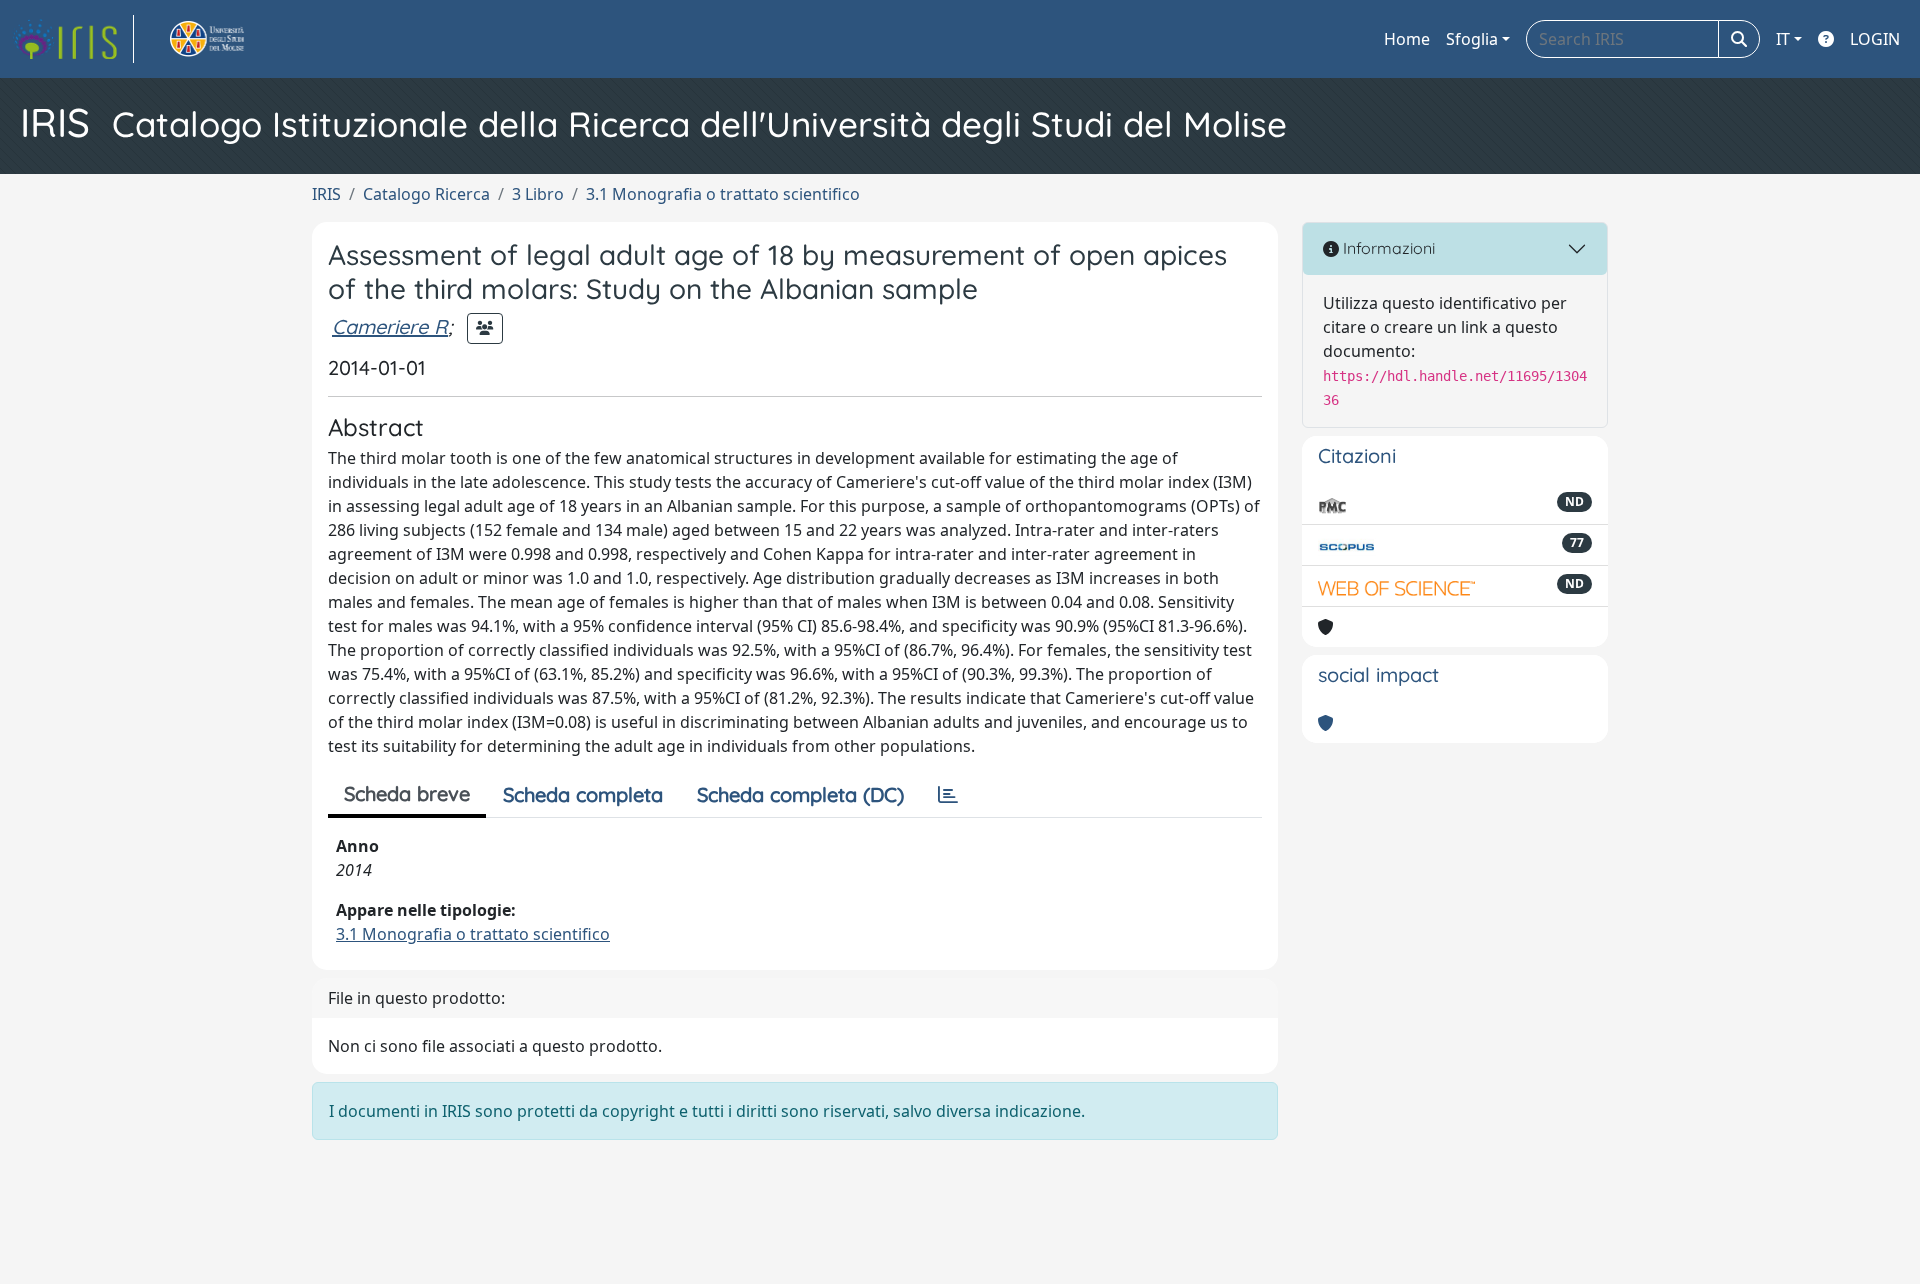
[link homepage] (73, 39)
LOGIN (1875, 39)
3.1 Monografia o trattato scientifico (723, 194)
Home (1407, 39)
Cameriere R (390, 326)
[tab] (948, 795)
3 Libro (538, 194)
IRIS (326, 194)
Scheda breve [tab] (407, 793)
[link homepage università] (230, 39)
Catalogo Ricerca (426, 194)
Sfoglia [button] (1472, 39)
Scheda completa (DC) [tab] (800, 794)
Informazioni (1387, 248)
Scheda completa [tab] (583, 794)
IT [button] (1783, 39)
